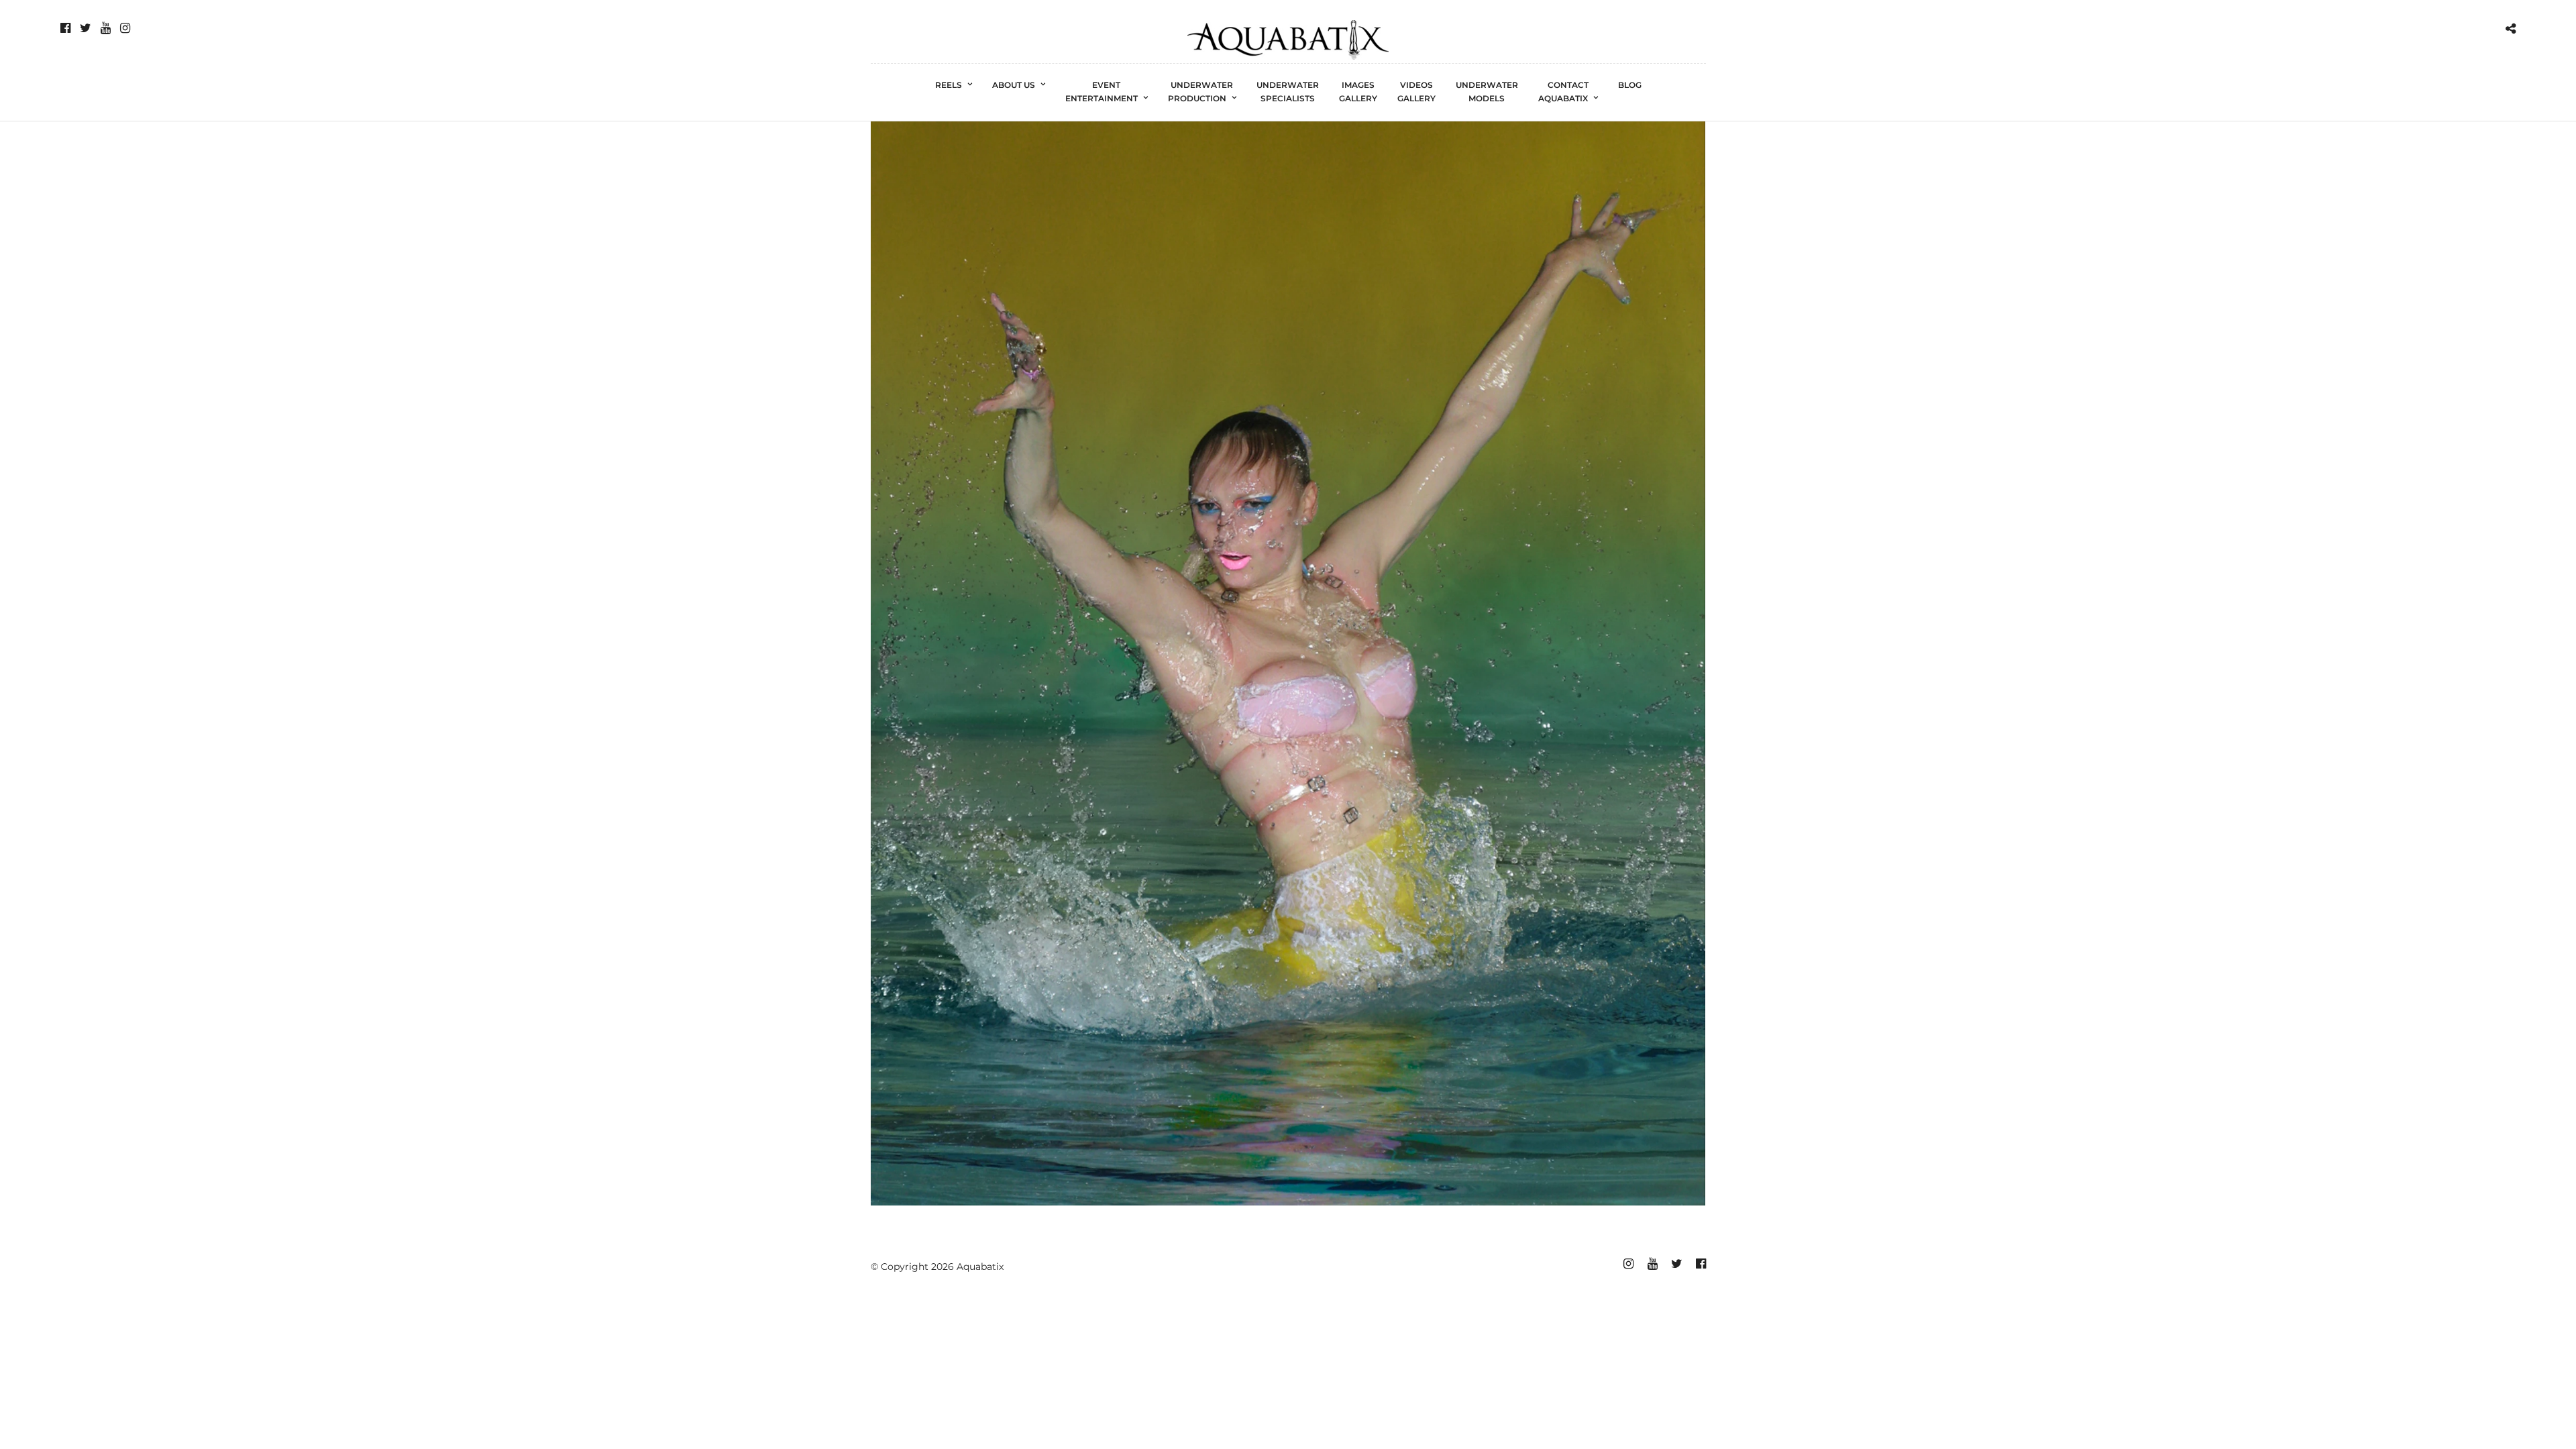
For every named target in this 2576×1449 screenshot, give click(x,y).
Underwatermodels (1487, 92)
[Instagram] (125, 28)
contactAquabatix (1563, 92)
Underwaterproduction (1201, 92)
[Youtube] (106, 28)
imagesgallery (1358, 92)
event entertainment (1102, 92)
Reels (949, 85)
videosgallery (1416, 92)
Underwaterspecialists (1288, 92)
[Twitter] (86, 28)
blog (1630, 85)
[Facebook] (65, 28)
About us (1014, 85)
